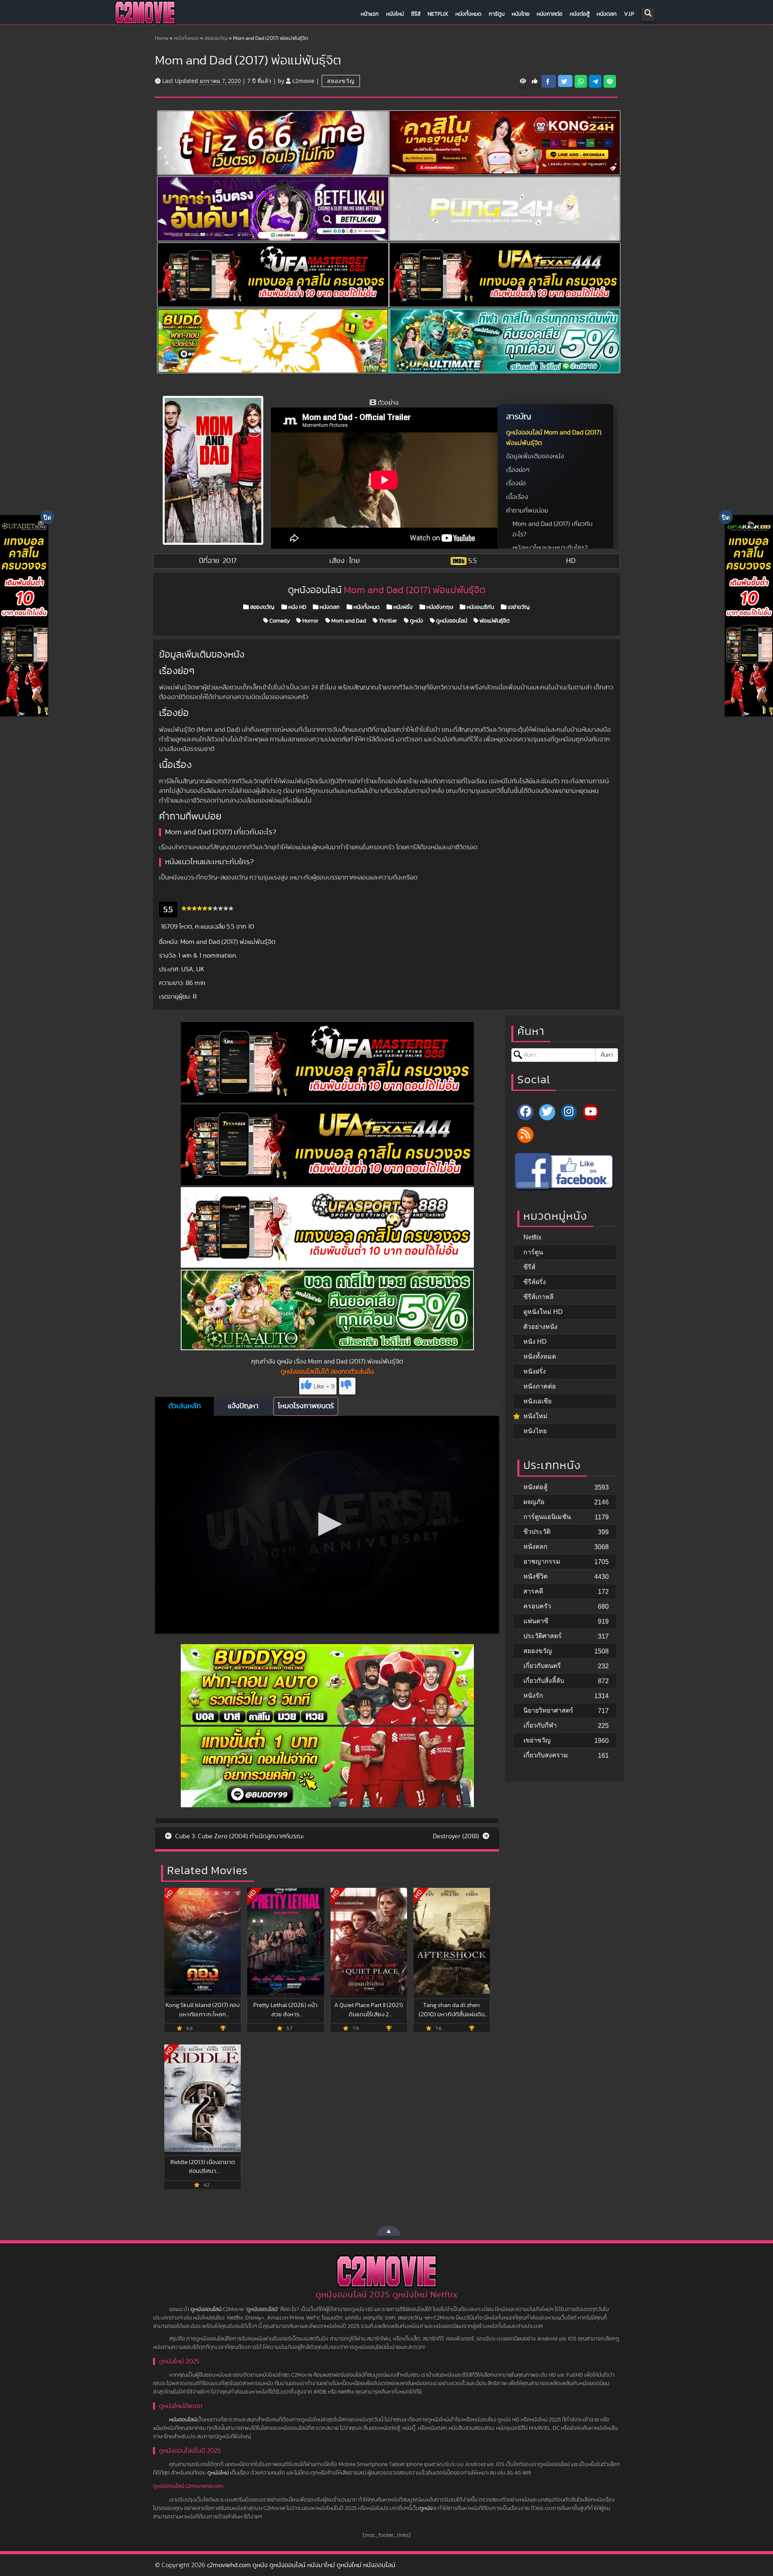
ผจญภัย (534, 1502)
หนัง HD (297, 607)
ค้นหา (607, 1055)
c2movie (303, 81)
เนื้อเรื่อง (517, 497)
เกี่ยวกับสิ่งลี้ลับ (544, 1681)
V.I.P (629, 14)
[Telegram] (595, 81)
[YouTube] (591, 1112)
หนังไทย (521, 14)
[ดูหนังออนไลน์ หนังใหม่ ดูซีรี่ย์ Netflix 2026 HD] (145, 14)
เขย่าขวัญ (518, 607)
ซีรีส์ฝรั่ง (535, 1282)
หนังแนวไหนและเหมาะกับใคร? (550, 548)
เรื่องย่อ (516, 483)
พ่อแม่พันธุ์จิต (494, 621)
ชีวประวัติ (537, 1532)
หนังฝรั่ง (402, 607)
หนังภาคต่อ (550, 14)
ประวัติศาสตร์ (543, 1636)
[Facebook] (525, 1112)
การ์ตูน (497, 14)
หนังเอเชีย (537, 1401)
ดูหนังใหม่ (218, 2473)
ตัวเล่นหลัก (185, 1406)
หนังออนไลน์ (183, 2420)
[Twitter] (547, 1112)
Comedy (279, 621)
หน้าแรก (370, 14)
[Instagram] (569, 1112)
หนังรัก (533, 1696)
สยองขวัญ (216, 38)
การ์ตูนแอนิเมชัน (547, 1517)
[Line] (610, 81)
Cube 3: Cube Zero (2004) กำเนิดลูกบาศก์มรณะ (239, 1836)
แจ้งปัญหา (243, 1406)
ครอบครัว (537, 1606)
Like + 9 (324, 1386)
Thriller (387, 621)
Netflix (438, 14)
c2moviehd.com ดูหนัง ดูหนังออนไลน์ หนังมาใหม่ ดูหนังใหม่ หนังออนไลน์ (301, 2565)
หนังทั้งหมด (468, 14)
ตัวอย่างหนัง (540, 1327)
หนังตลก (607, 14)
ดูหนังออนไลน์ (451, 621)
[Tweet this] (565, 81)
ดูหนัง (416, 621)
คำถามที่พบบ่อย (527, 511)
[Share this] (549, 81)
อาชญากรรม (542, 1561)
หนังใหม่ (395, 14)
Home (162, 38)
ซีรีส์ (416, 14)
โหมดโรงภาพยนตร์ (306, 1406)
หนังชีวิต (535, 1576)
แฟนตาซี (536, 1621)
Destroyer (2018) (457, 1836)
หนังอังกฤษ (439, 607)
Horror (310, 621)
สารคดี (533, 1591)
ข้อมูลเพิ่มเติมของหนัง (535, 456)
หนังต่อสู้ (580, 14)
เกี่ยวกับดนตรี (542, 1666)
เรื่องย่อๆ (518, 470)
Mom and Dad (348, 621)
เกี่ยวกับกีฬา (540, 1725)
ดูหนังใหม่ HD (543, 1312)
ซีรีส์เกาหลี (538, 1297)
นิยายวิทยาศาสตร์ (548, 1710)
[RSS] (525, 1135)
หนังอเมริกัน (480, 607)
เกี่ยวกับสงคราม (546, 1755)
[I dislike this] (347, 1386)
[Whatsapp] (581, 81)
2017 (230, 561)
